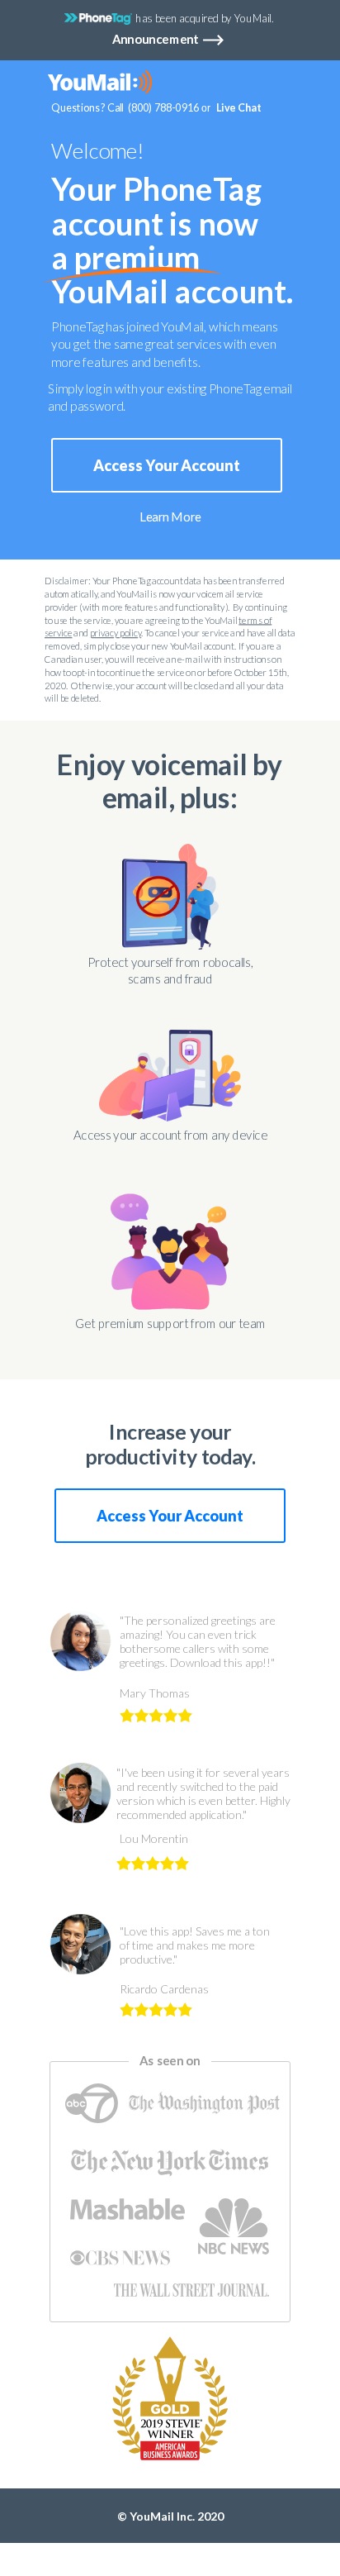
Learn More (170, 517)
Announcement (156, 39)
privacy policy (116, 633)
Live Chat (239, 108)
